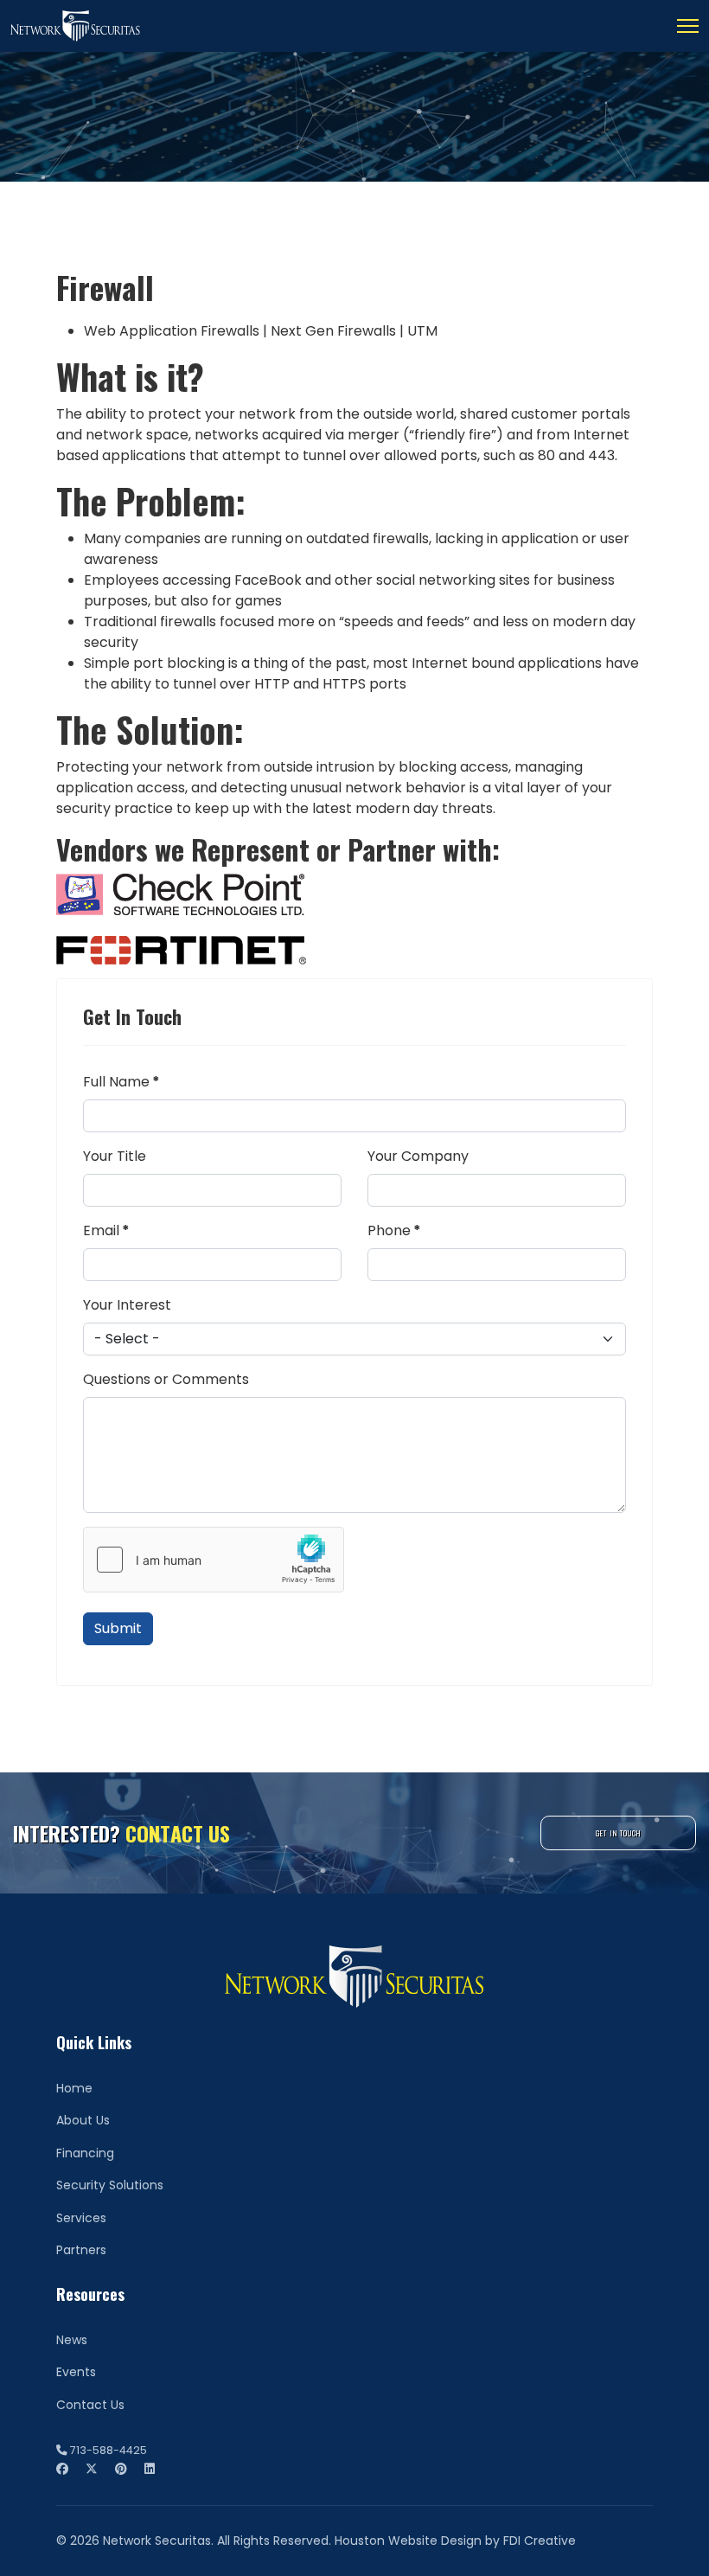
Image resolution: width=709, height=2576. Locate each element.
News (72, 2340)
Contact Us (90, 2405)
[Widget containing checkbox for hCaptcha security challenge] (214, 1560)
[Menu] (688, 26)
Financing (85, 2153)
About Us (83, 2120)
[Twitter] (92, 2469)
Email (106, 1230)
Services (81, 2218)
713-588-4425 (109, 2450)
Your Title (115, 1156)
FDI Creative (540, 2541)
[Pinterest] (121, 2469)
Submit (118, 1628)
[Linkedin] (150, 2469)
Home (74, 2088)
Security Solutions (110, 2185)
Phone (394, 1230)
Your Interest (127, 1305)
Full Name (121, 1082)
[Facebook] (62, 2469)
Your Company (418, 1156)
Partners (81, 2250)
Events (76, 2372)
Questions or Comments (166, 1379)
